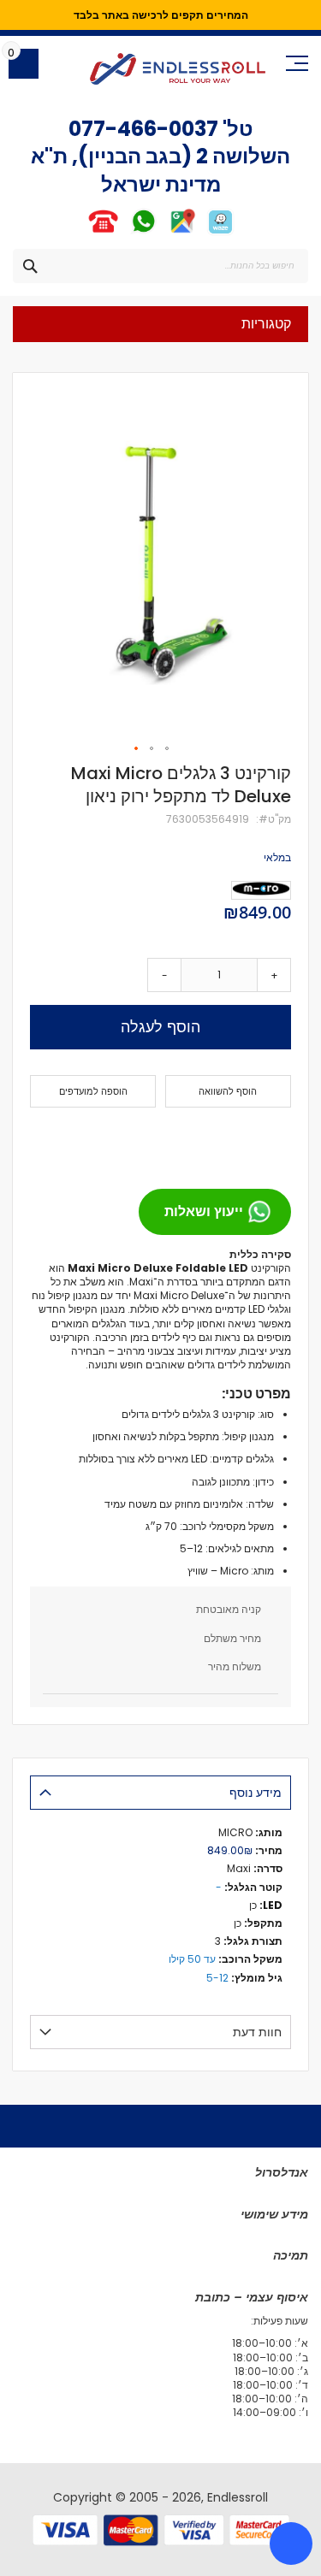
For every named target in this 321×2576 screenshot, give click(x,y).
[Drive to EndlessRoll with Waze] (220, 232)
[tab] (160, 1793)
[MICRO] (261, 890)
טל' (236, 129)
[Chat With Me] (123, 232)
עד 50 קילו (192, 1959)
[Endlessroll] (178, 69)
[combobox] (160, 266)
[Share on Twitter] (245, 1141)
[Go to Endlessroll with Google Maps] (182, 232)
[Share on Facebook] (272, 1141)
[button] (137, 749)
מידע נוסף (256, 1793)
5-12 (217, 1978)
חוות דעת (257, 2032)
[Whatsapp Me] (143, 232)
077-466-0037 (143, 129)
